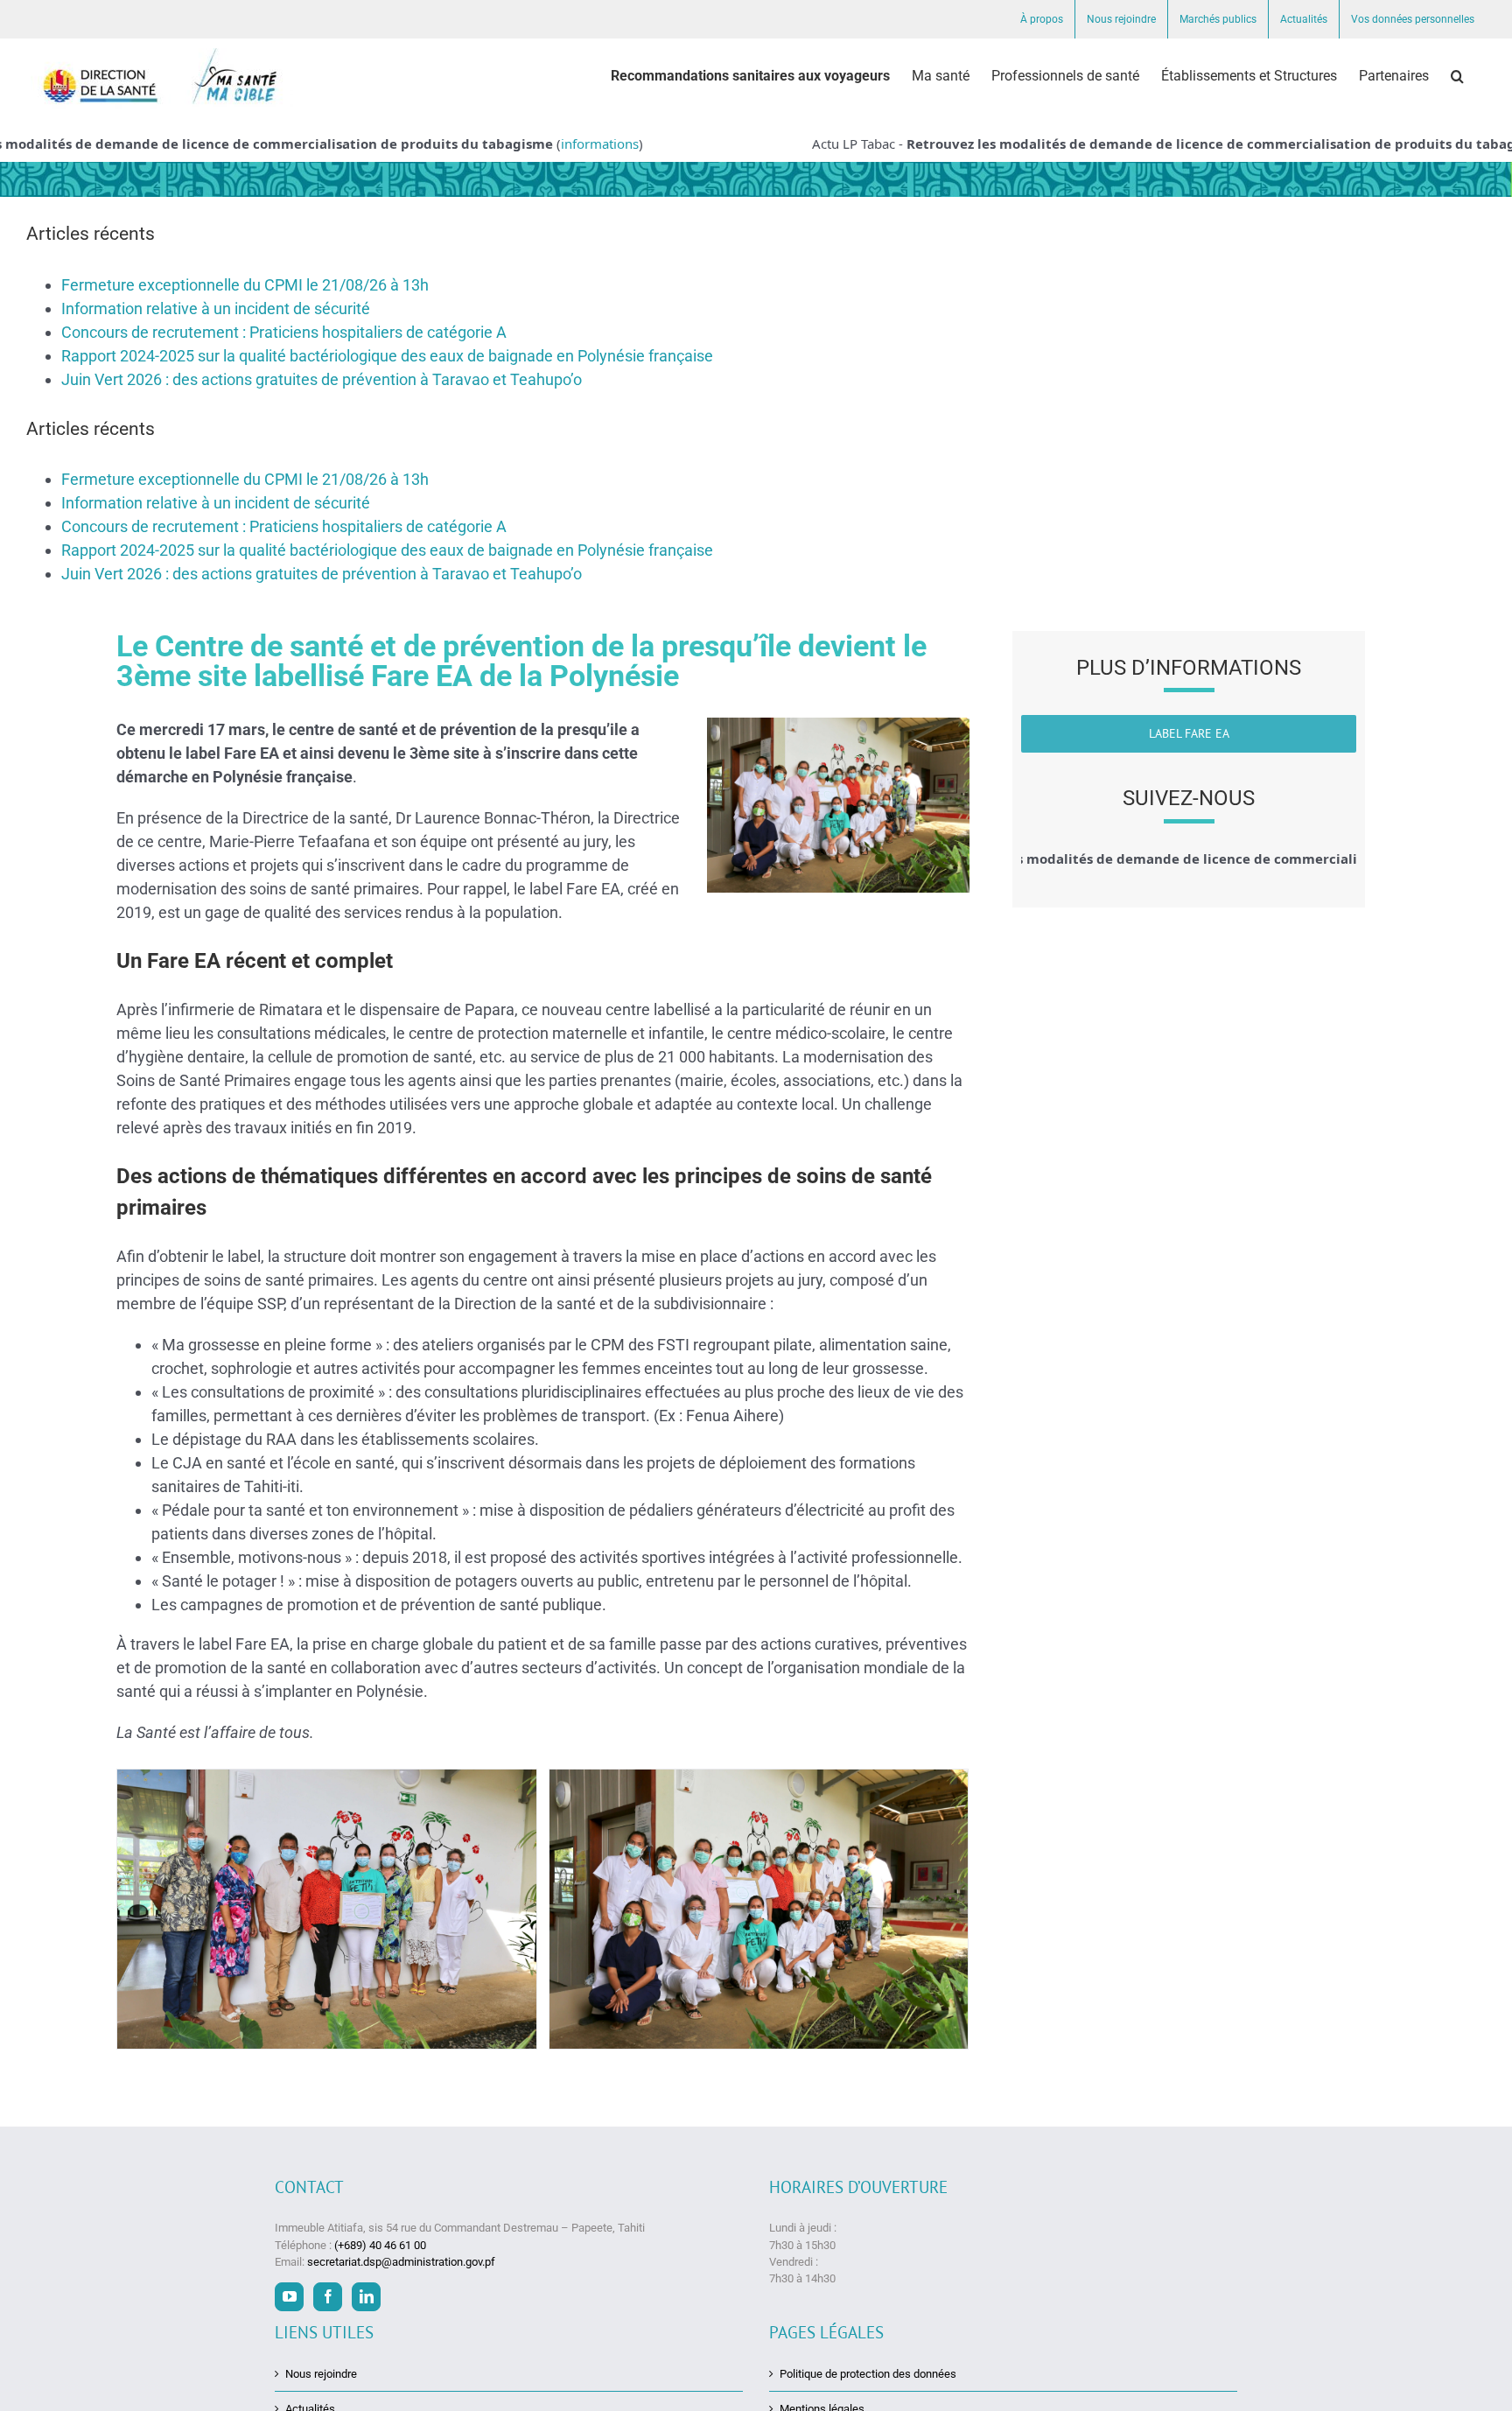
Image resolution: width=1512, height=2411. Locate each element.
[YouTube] (289, 2297)
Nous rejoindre (321, 2374)
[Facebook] (328, 2297)
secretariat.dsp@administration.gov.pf (401, 2262)
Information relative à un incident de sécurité (216, 308)
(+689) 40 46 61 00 (380, 2245)
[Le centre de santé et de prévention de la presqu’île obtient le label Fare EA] (327, 1909)
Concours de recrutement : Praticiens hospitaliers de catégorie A (284, 332)
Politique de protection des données (868, 2374)
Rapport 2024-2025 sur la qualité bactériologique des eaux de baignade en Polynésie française (387, 356)
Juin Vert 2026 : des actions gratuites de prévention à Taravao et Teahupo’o (322, 379)
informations (553, 144)
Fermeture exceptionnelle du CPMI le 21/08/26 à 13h (245, 285)
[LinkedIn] (366, 2297)
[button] (1457, 76)
